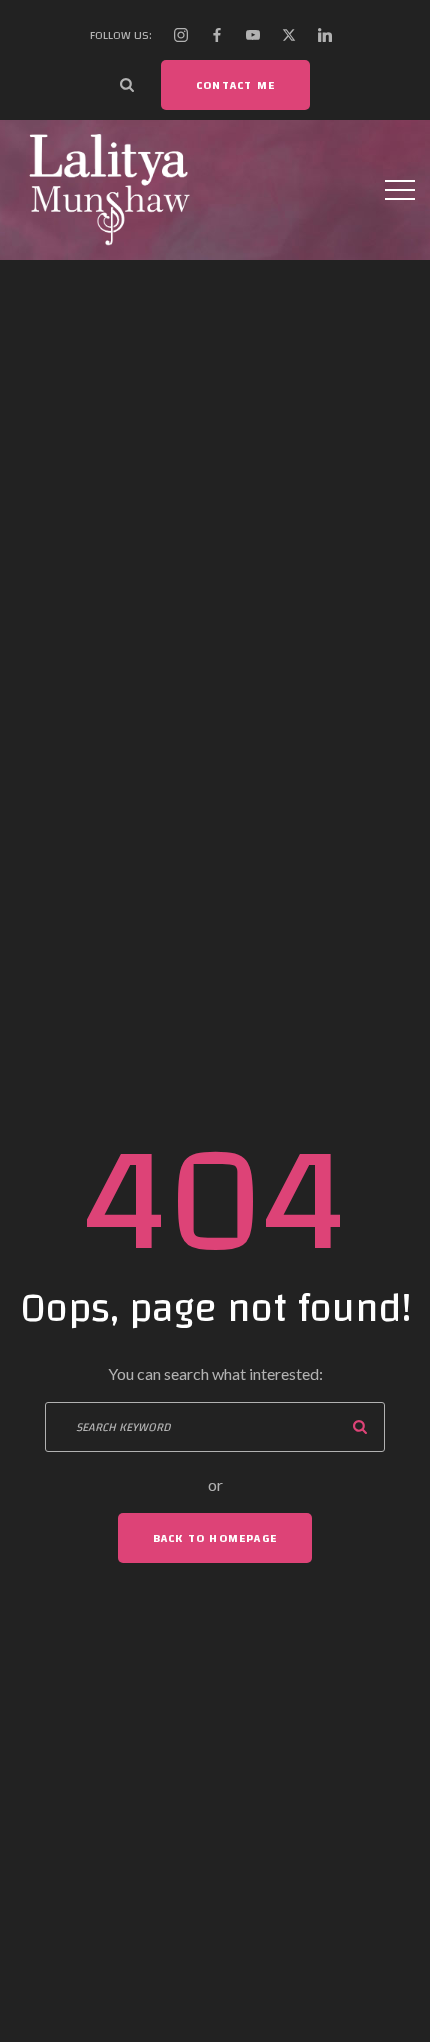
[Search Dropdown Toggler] (127, 85)
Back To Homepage (215, 1538)
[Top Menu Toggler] (400, 190)
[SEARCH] (360, 1427)
